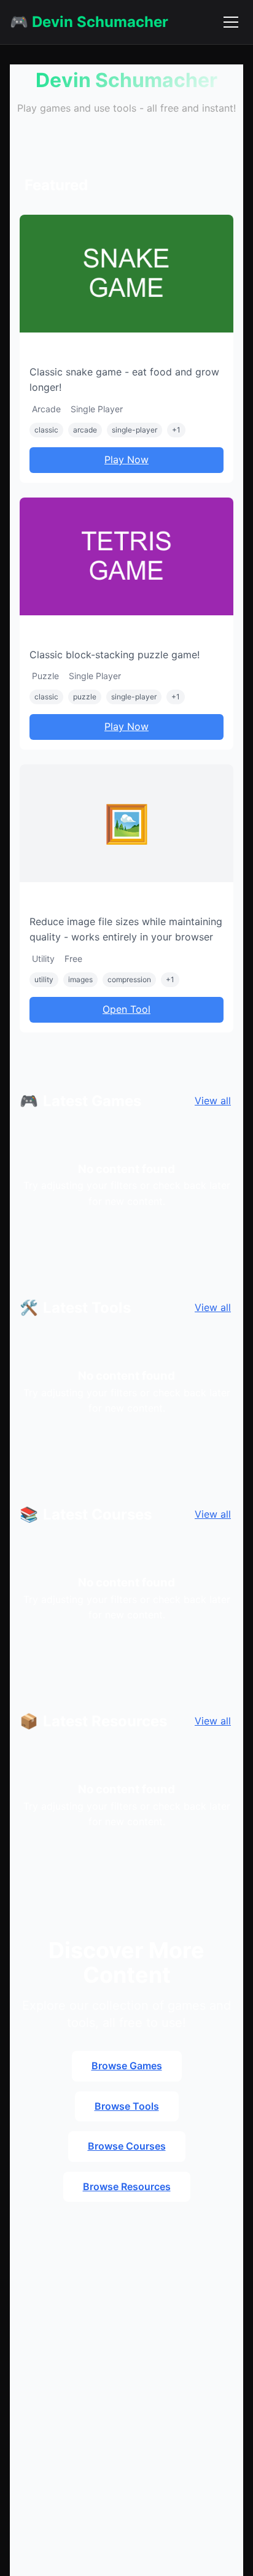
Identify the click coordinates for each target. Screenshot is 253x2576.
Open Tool (126, 1009)
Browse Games (127, 2066)
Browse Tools (127, 2106)
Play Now (126, 459)
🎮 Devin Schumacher (89, 22)
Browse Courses (127, 2146)
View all (213, 1101)
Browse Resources (127, 2186)
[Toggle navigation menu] (231, 22)
